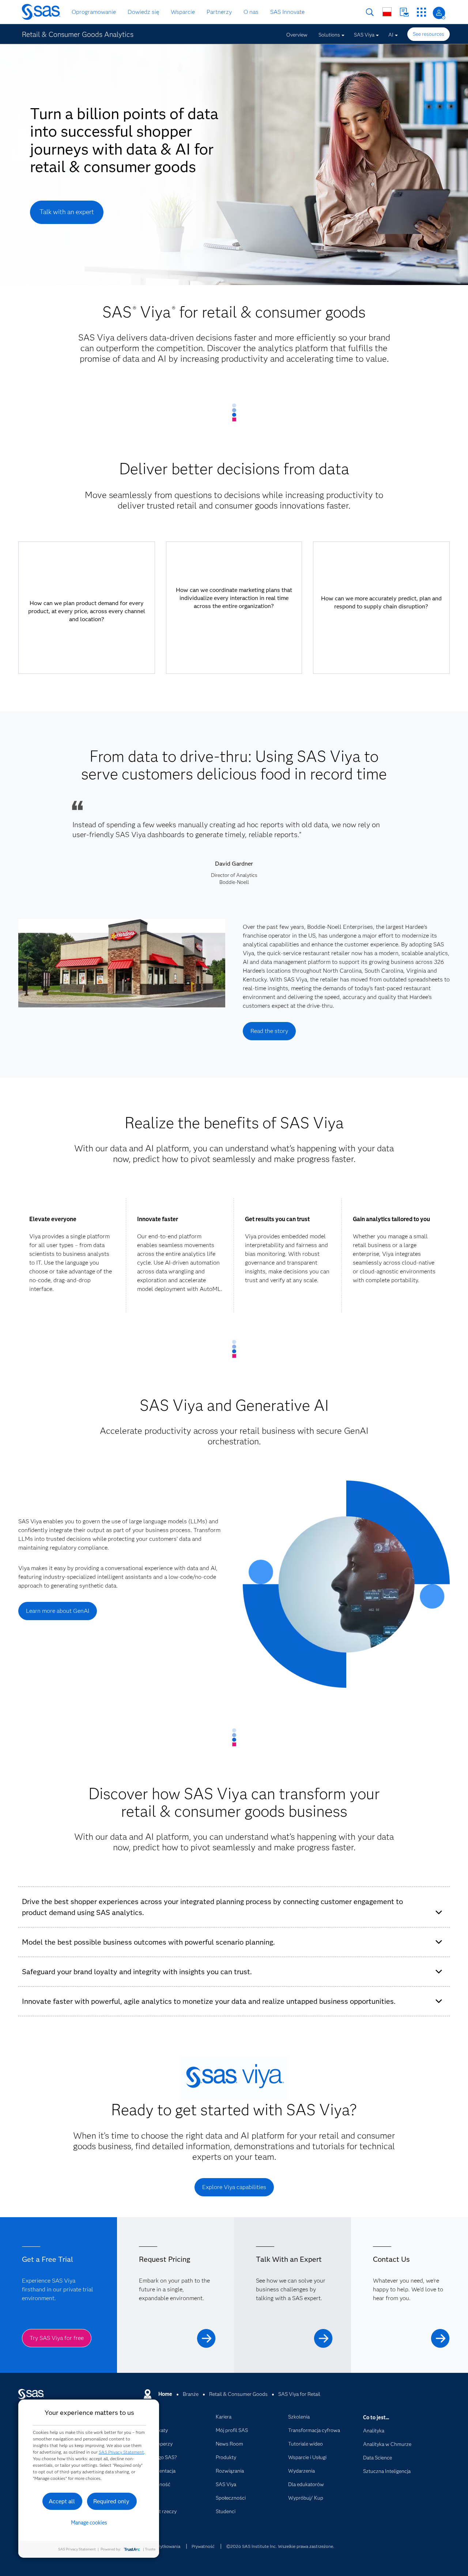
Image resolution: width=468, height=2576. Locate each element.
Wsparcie (183, 12)
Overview (297, 35)
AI (391, 35)
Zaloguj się (439, 13)
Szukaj (370, 12)
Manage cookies (89, 2523)
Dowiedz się (143, 12)
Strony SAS (421, 12)
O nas (251, 12)
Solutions (329, 35)
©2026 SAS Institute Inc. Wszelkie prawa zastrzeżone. (280, 2546)
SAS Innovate (287, 12)
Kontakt (404, 12)
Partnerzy (219, 12)
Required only (111, 2501)
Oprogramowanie (94, 12)
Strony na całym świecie (387, 12)
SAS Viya (364, 35)
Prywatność (203, 2546)
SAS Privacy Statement (121, 2452)
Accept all (62, 2501)
